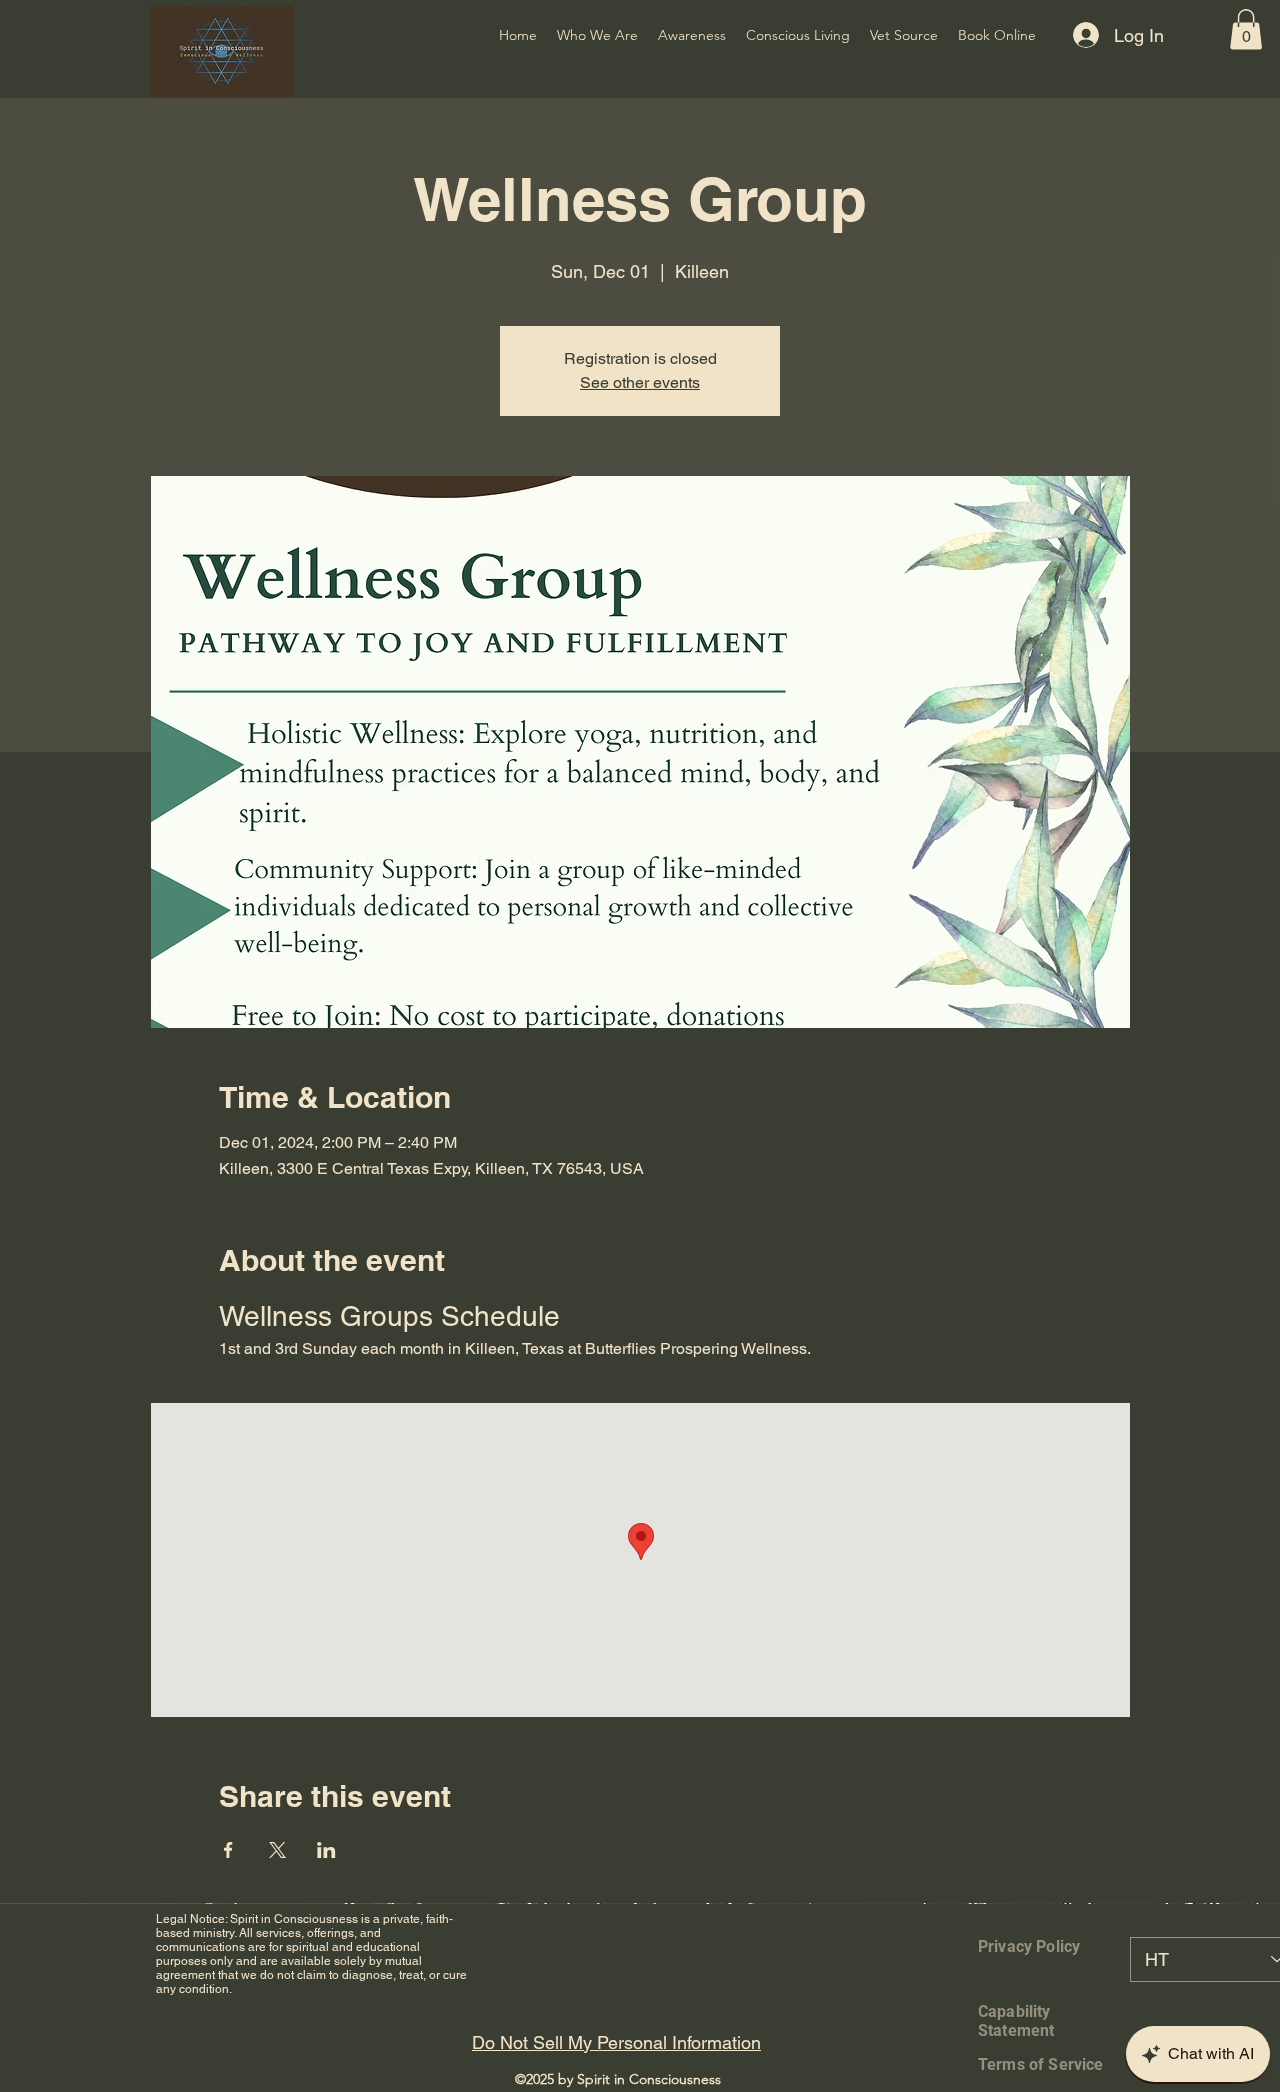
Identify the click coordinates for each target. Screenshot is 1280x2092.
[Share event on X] (277, 1850)
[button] (1246, 29)
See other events (640, 382)
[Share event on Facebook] (228, 1850)
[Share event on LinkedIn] (326, 1850)
